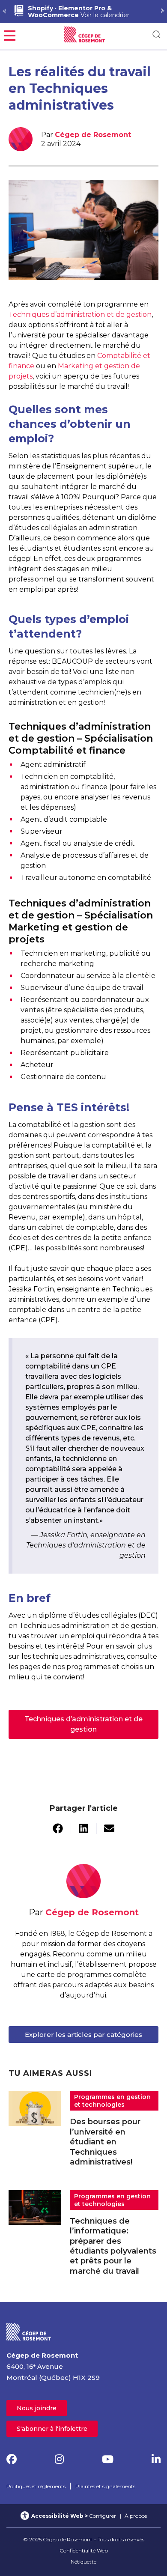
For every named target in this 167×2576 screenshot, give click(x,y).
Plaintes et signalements (105, 2486)
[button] (10, 34)
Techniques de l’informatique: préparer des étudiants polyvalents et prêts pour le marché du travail (113, 2246)
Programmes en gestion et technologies (112, 2101)
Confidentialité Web (84, 2551)
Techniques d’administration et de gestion (80, 315)
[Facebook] (12, 2459)
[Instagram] (59, 2459)
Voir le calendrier (79, 12)
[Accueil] (29, 2331)
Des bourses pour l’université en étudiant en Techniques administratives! (105, 2142)
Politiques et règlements (36, 2486)
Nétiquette (83, 2562)
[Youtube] (108, 2459)
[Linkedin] (156, 2459)
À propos (136, 2516)
